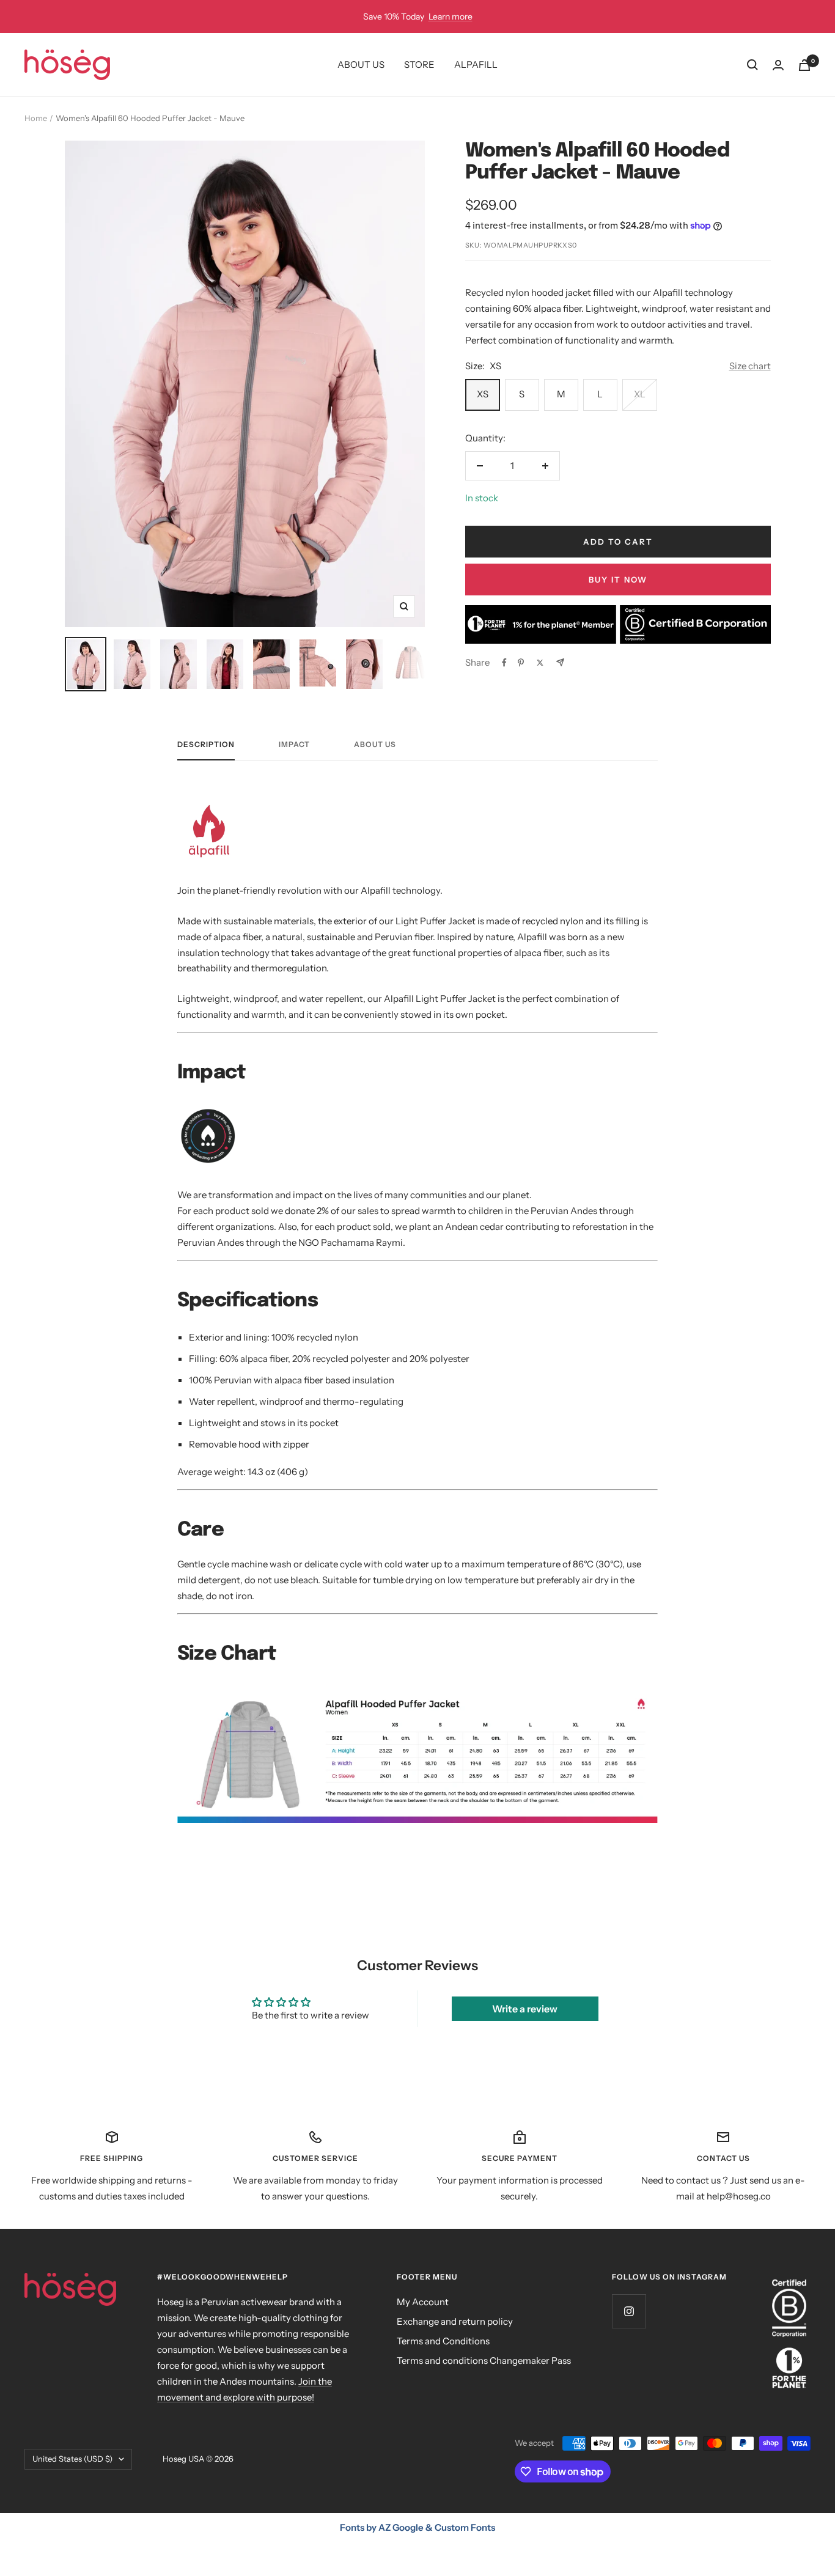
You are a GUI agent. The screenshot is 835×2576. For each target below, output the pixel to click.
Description (206, 745)
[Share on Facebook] (504, 663)
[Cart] (804, 65)
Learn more (451, 17)
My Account (423, 2302)
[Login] (778, 65)
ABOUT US (361, 64)
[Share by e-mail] (560, 662)
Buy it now (618, 580)
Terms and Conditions (443, 2341)
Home (36, 118)
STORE (419, 64)
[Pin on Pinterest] (521, 663)
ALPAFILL (476, 64)
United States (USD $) (72, 2459)
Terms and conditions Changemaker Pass (484, 2361)
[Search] (752, 65)
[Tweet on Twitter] (540, 663)
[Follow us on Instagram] (629, 2311)
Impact (294, 745)
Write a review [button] (525, 2009)
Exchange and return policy (455, 2321)
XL (640, 394)
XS (483, 394)
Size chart (750, 366)
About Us (375, 745)
